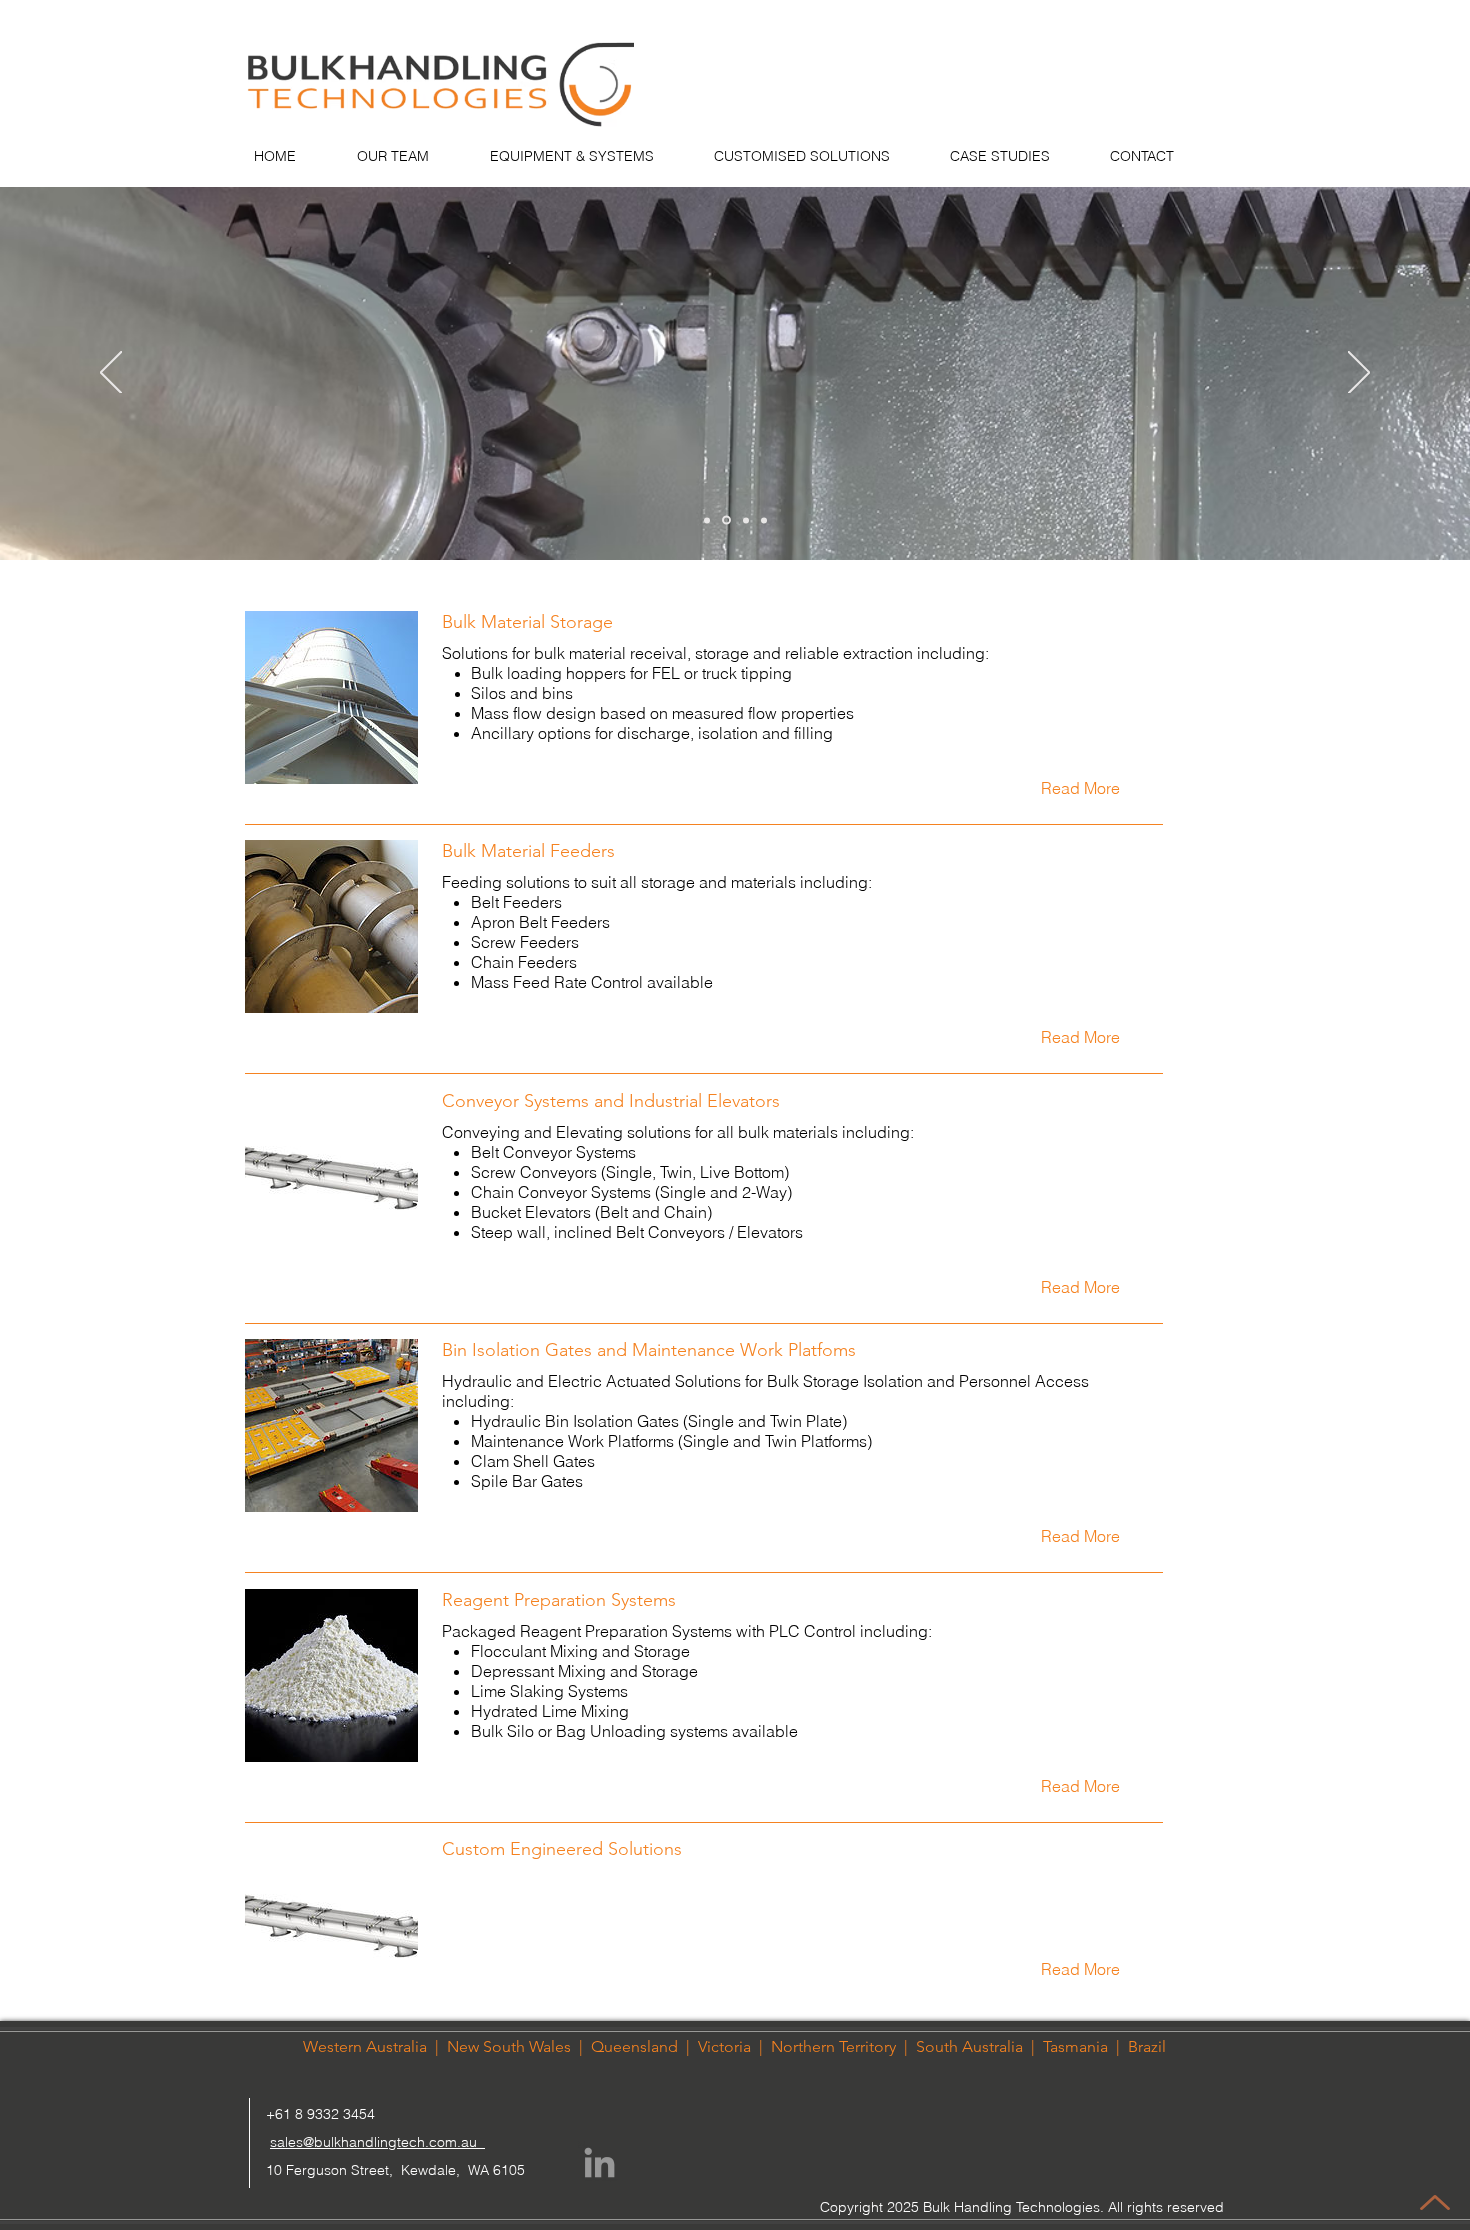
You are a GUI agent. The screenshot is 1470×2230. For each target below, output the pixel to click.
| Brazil (1139, 2046)
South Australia (969, 2046)
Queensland (634, 2046)
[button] (1080, 788)
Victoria (724, 2046)
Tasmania (1077, 2046)
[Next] (1359, 374)
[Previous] (111, 374)
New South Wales (509, 2046)
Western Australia (365, 2046)
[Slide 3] (744, 520)
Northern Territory (833, 2046)
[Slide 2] (725, 520)
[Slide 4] (764, 520)
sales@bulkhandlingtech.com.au (377, 2142)
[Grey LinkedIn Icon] (599, 2162)
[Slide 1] (707, 520)
